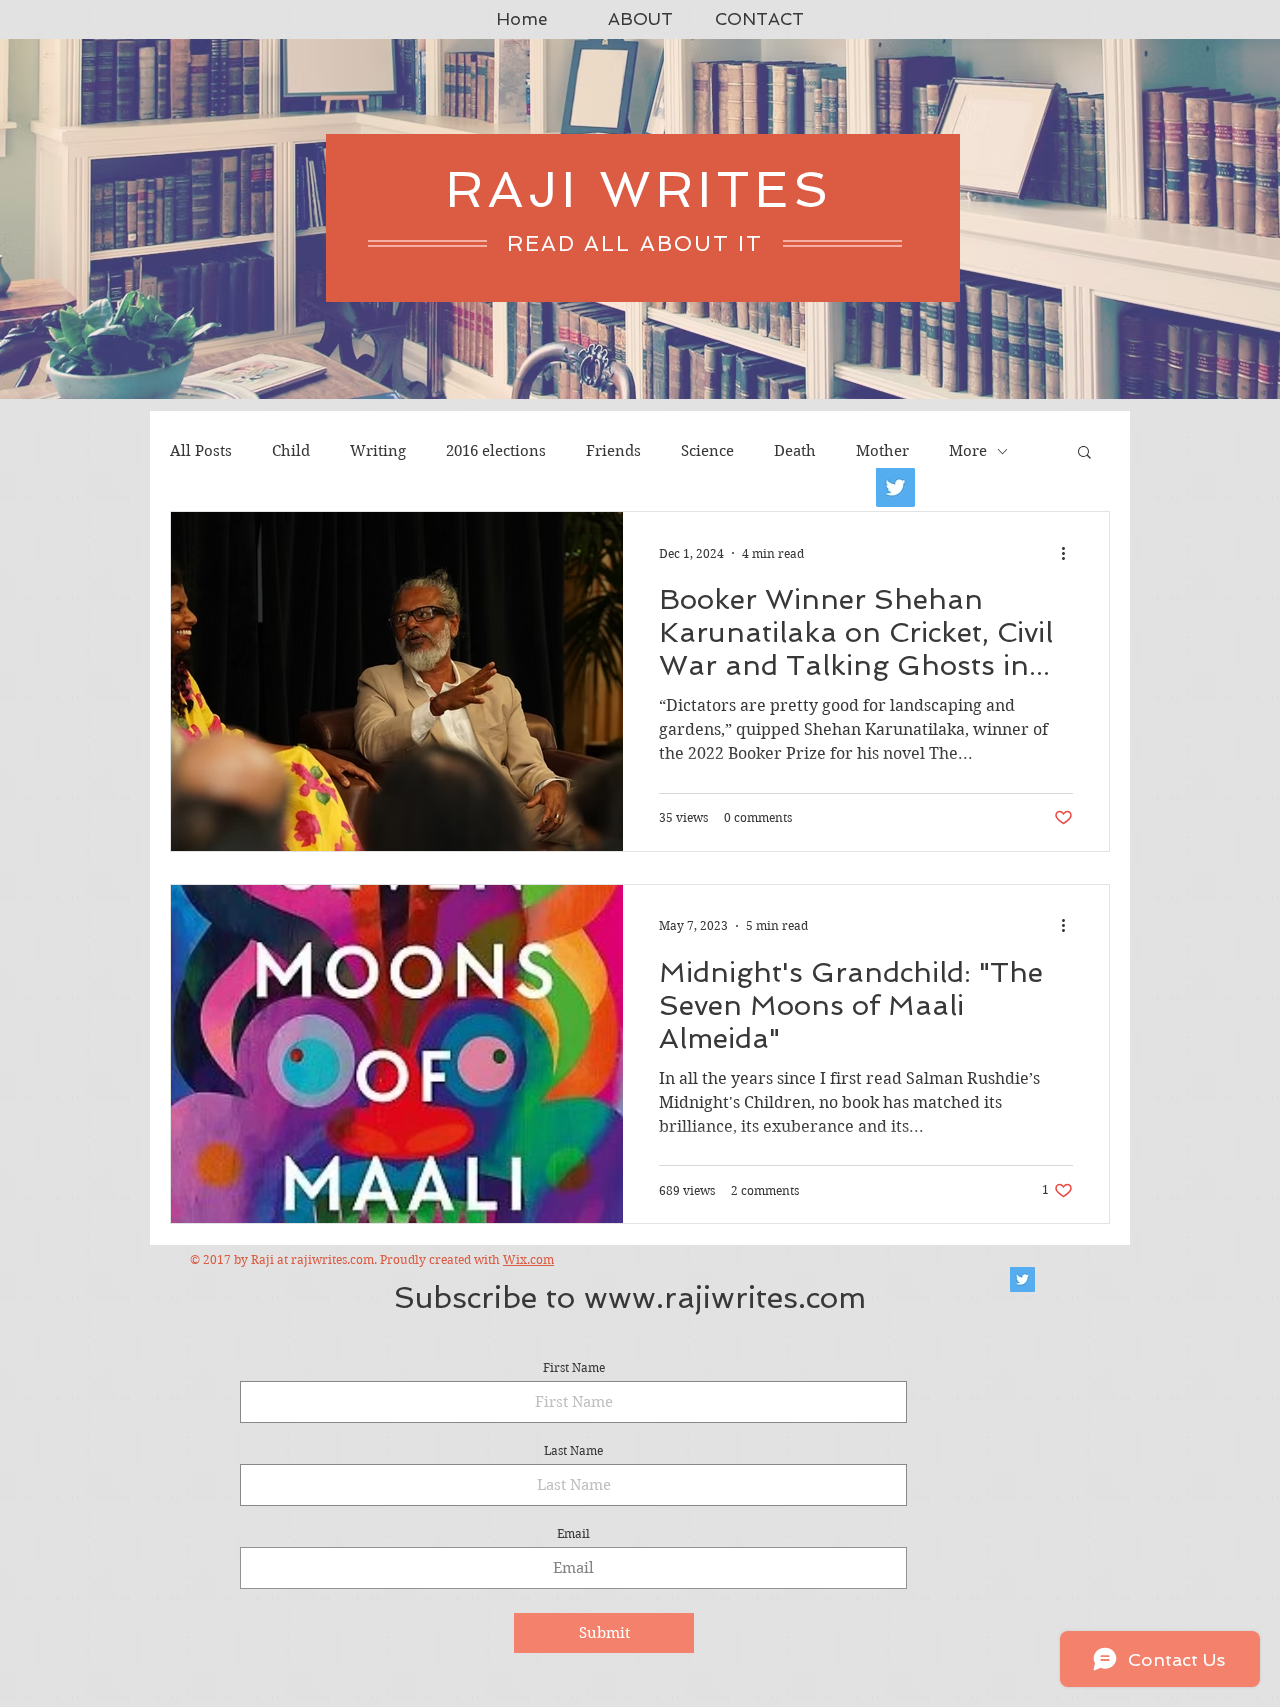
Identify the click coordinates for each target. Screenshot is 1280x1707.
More (968, 451)
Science (707, 451)
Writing (378, 451)
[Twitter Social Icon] (1022, 1279)
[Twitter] (895, 487)
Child (291, 451)
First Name (574, 1368)
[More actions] (1070, 553)
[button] (1084, 453)
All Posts (201, 451)
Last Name (573, 1451)
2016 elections (496, 451)
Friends (613, 451)
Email (573, 1534)
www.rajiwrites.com (725, 1297)
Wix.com (528, 1259)
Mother (882, 451)
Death (795, 451)
